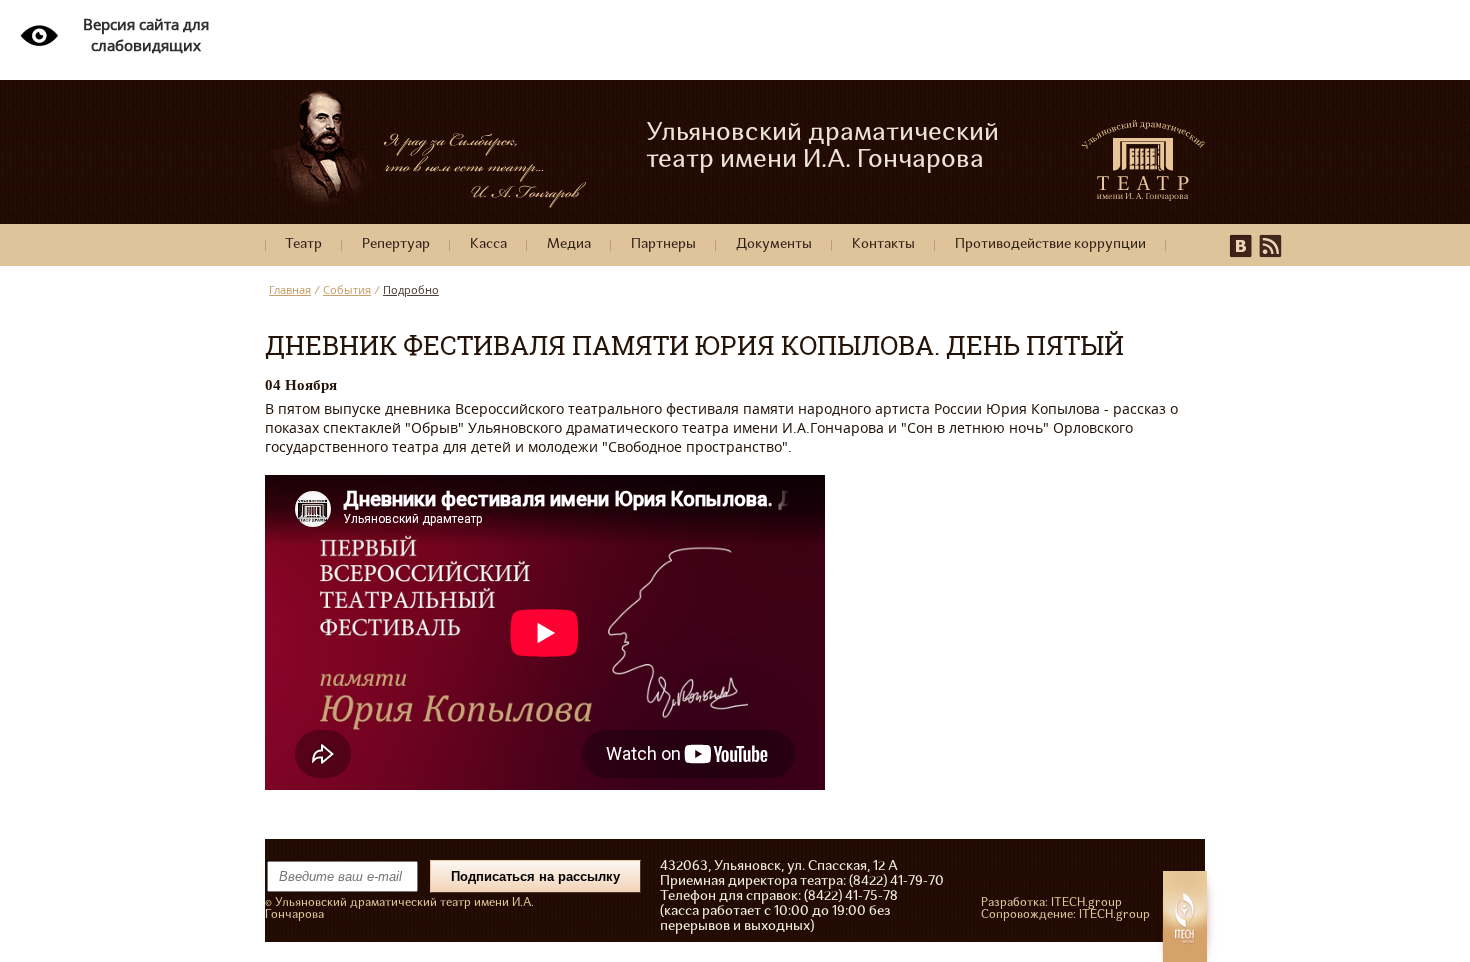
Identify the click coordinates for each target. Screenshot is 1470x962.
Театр (303, 244)
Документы (774, 244)
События (347, 289)
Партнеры (663, 244)
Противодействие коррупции (1050, 244)
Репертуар (396, 244)
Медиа (569, 244)
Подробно (411, 289)
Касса (488, 244)
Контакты (883, 244)
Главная (290, 289)
